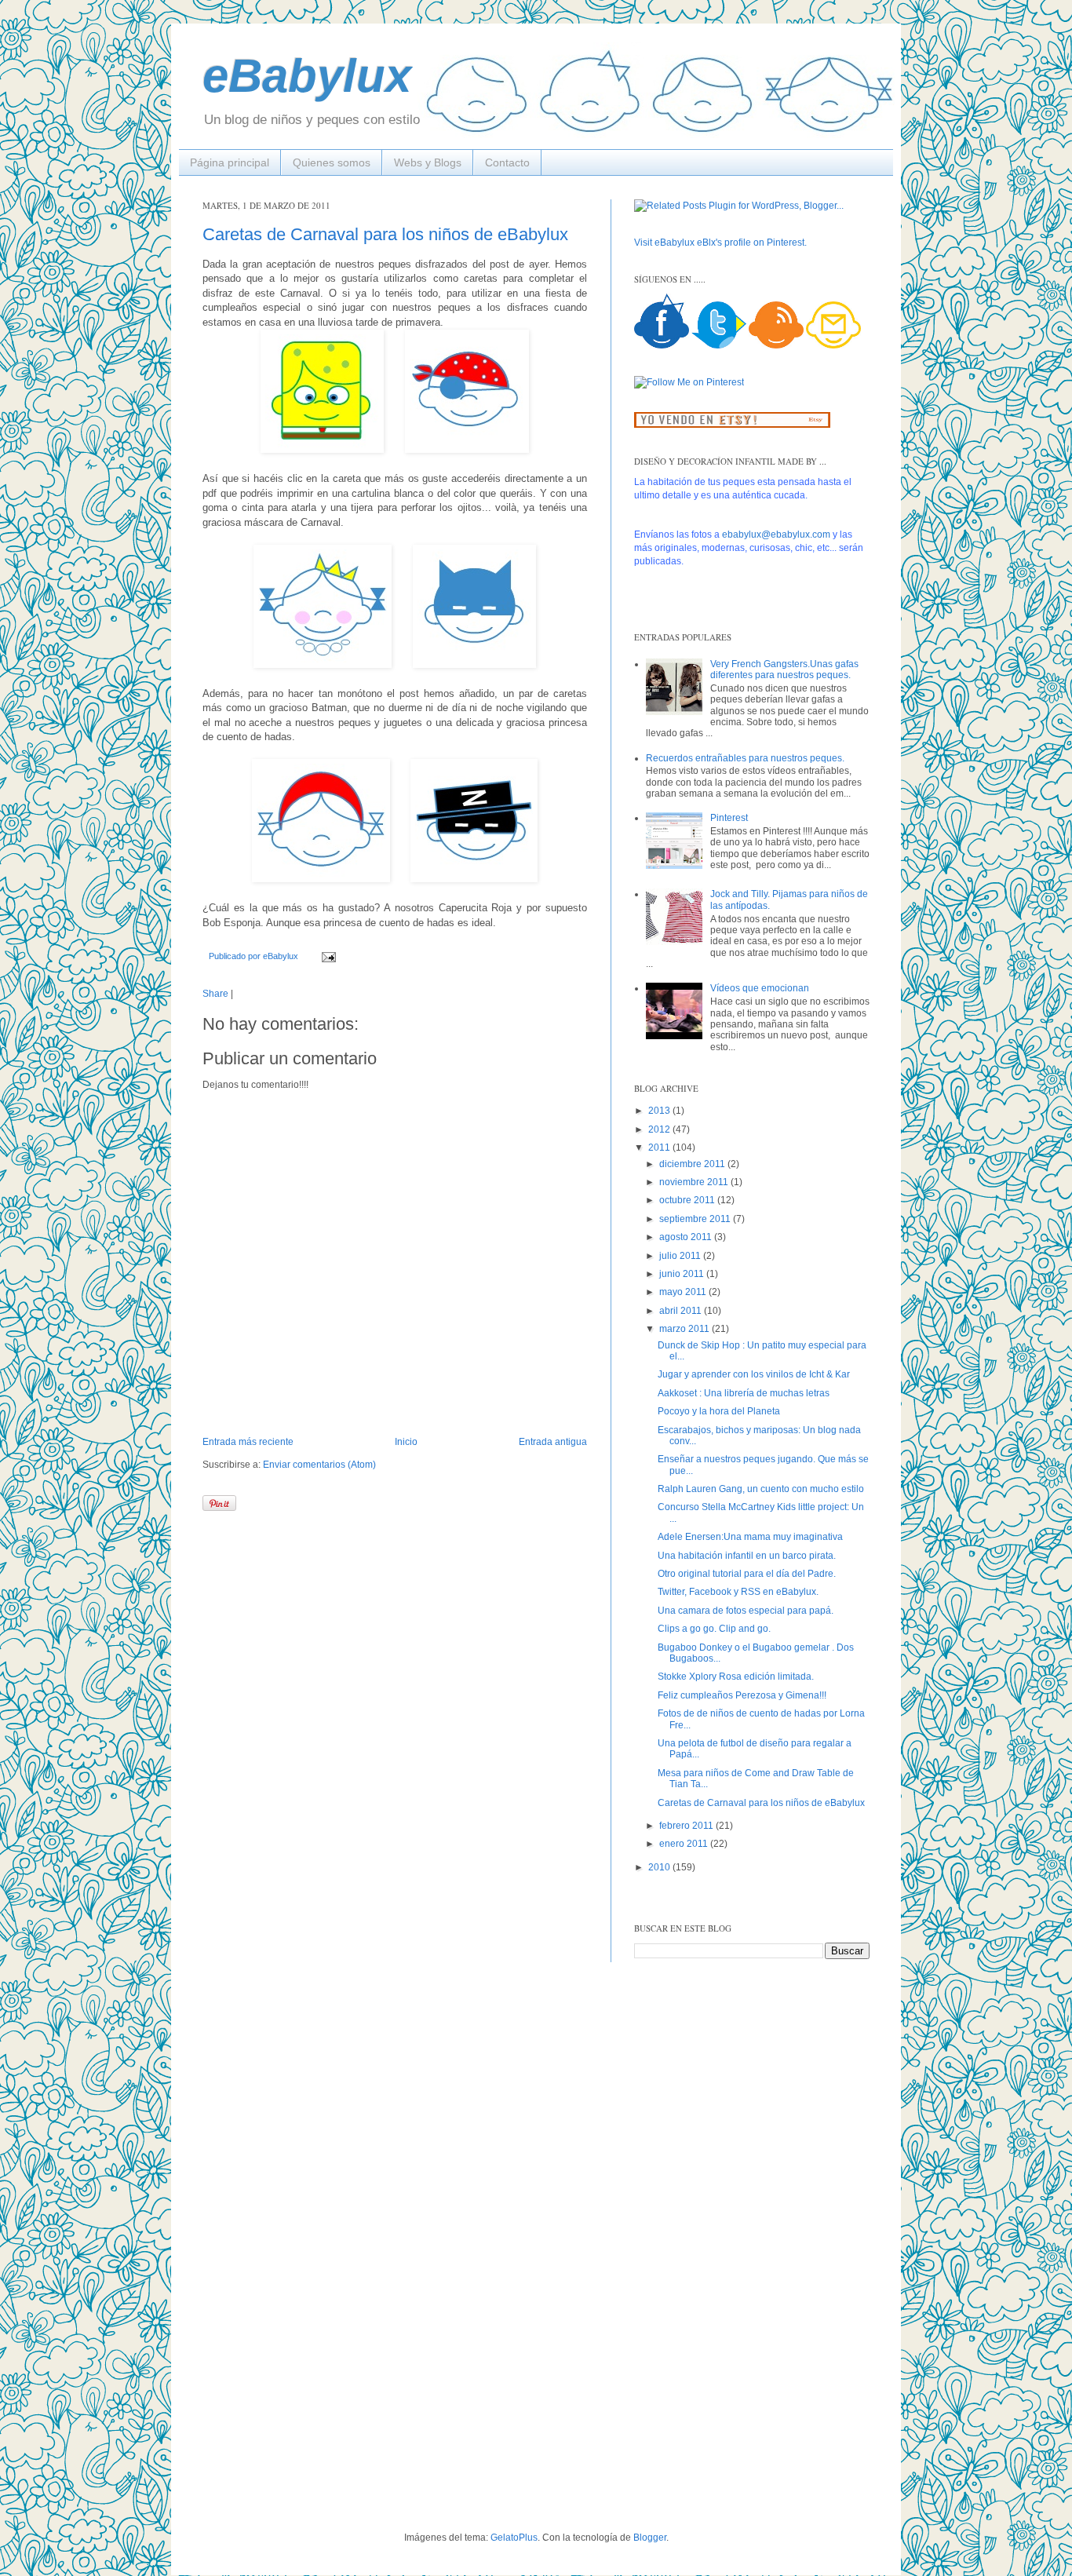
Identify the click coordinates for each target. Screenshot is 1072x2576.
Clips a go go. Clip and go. (714, 1629)
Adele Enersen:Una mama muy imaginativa (750, 1537)
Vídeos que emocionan (760, 988)
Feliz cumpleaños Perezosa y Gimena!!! (742, 1695)
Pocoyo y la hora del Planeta (719, 1411)
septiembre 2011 (696, 1219)
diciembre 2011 (693, 1164)
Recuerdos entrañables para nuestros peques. (745, 758)
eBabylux (307, 76)
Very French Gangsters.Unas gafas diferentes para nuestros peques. (784, 670)
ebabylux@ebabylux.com (776, 535)
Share (215, 994)
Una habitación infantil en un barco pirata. (747, 1556)
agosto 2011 (687, 1237)
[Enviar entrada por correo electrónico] (327, 956)
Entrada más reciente (248, 1442)
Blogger (650, 2538)
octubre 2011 (688, 1200)
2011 (660, 1148)
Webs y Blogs (428, 162)
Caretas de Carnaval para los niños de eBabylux (385, 234)
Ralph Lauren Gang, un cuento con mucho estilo (761, 1489)
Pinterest (729, 818)
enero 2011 (685, 1844)
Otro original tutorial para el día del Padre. (747, 1574)
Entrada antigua (553, 1442)
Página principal (230, 162)
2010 (660, 1867)
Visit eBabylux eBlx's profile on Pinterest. (720, 243)
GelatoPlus (514, 2538)
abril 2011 (682, 1311)
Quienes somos (332, 162)
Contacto (507, 162)
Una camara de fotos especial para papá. (746, 1611)
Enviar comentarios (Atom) (319, 1465)
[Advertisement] (261, 2245)
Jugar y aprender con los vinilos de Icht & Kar (754, 1374)
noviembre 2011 (695, 1182)
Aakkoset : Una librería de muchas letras (744, 1393)
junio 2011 (683, 1274)
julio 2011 (681, 1256)
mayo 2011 (684, 1292)
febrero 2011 (687, 1826)
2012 (660, 1129)
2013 (660, 1111)
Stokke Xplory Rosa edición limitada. (736, 1677)
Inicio (406, 1442)
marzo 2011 (685, 1329)
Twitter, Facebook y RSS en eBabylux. (738, 1592)
